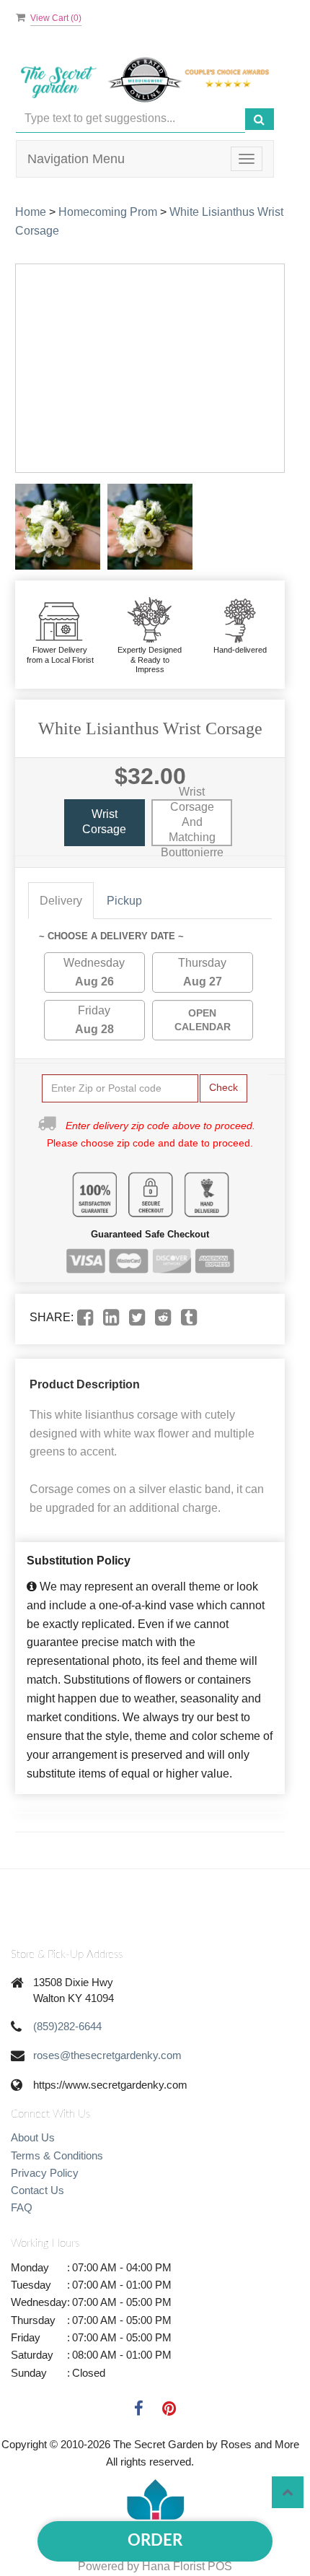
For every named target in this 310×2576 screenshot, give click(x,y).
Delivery (61, 901)
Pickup (124, 901)
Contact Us (37, 2190)
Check (223, 1087)
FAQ (22, 2207)
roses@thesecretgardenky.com (107, 2055)
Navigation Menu (76, 159)
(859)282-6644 (67, 2026)
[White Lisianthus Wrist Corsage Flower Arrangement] (58, 527)
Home (31, 212)
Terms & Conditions (57, 2155)
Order (155, 2541)
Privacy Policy (45, 2173)
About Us (33, 2137)
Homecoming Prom (108, 212)
